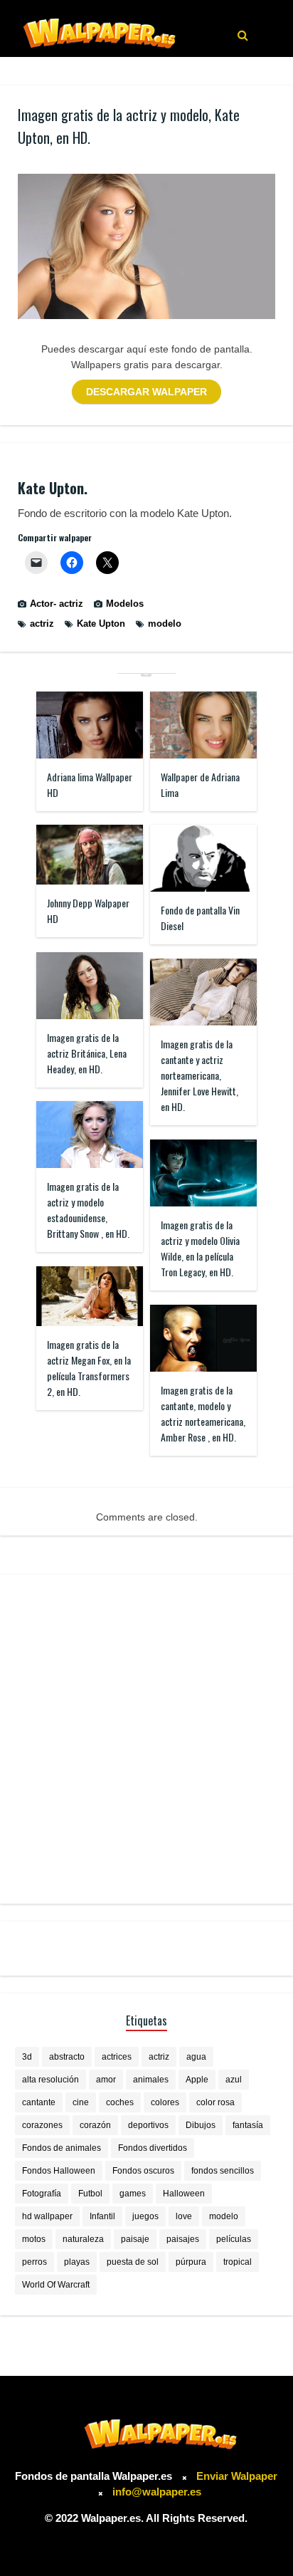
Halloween (184, 2194)
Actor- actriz (57, 604)
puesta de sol (133, 2262)
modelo (165, 624)
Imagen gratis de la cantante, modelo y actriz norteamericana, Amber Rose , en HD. (203, 1413)
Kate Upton (101, 624)
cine (81, 2102)
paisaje (135, 2239)
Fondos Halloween (59, 2171)
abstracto (67, 2057)
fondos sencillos (223, 2171)
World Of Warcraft (56, 2285)
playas (77, 2262)
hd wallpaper (47, 2216)
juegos (145, 2216)
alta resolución (50, 2080)
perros (34, 2262)
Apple (197, 2080)
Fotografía (42, 2194)
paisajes (183, 2239)
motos (34, 2239)
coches (120, 2102)
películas (234, 2239)
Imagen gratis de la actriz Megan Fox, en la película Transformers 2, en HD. (89, 1368)
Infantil (102, 2216)
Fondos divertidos (153, 2148)
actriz (42, 624)
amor (106, 2080)
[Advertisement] (146, 1739)
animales (151, 2080)
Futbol (90, 2194)
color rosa (215, 2102)
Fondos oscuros (143, 2171)
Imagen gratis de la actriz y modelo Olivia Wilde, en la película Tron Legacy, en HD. (200, 1248)
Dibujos (201, 2125)
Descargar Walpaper (146, 392)
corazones (42, 2125)
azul (234, 2080)
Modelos (125, 604)
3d (27, 2057)
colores (165, 2102)
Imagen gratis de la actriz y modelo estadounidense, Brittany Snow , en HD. (88, 1210)
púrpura (191, 2262)
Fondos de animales (62, 2148)
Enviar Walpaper (237, 2476)
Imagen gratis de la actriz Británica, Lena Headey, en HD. (87, 1053)
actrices (117, 2057)
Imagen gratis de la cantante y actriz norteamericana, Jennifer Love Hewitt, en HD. (199, 1075)
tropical (238, 2262)
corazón (95, 2125)
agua (196, 2057)
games (133, 2194)
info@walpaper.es (157, 2492)
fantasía (248, 2125)
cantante (39, 2102)
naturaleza (83, 2239)
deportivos (148, 2125)
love (184, 2216)
